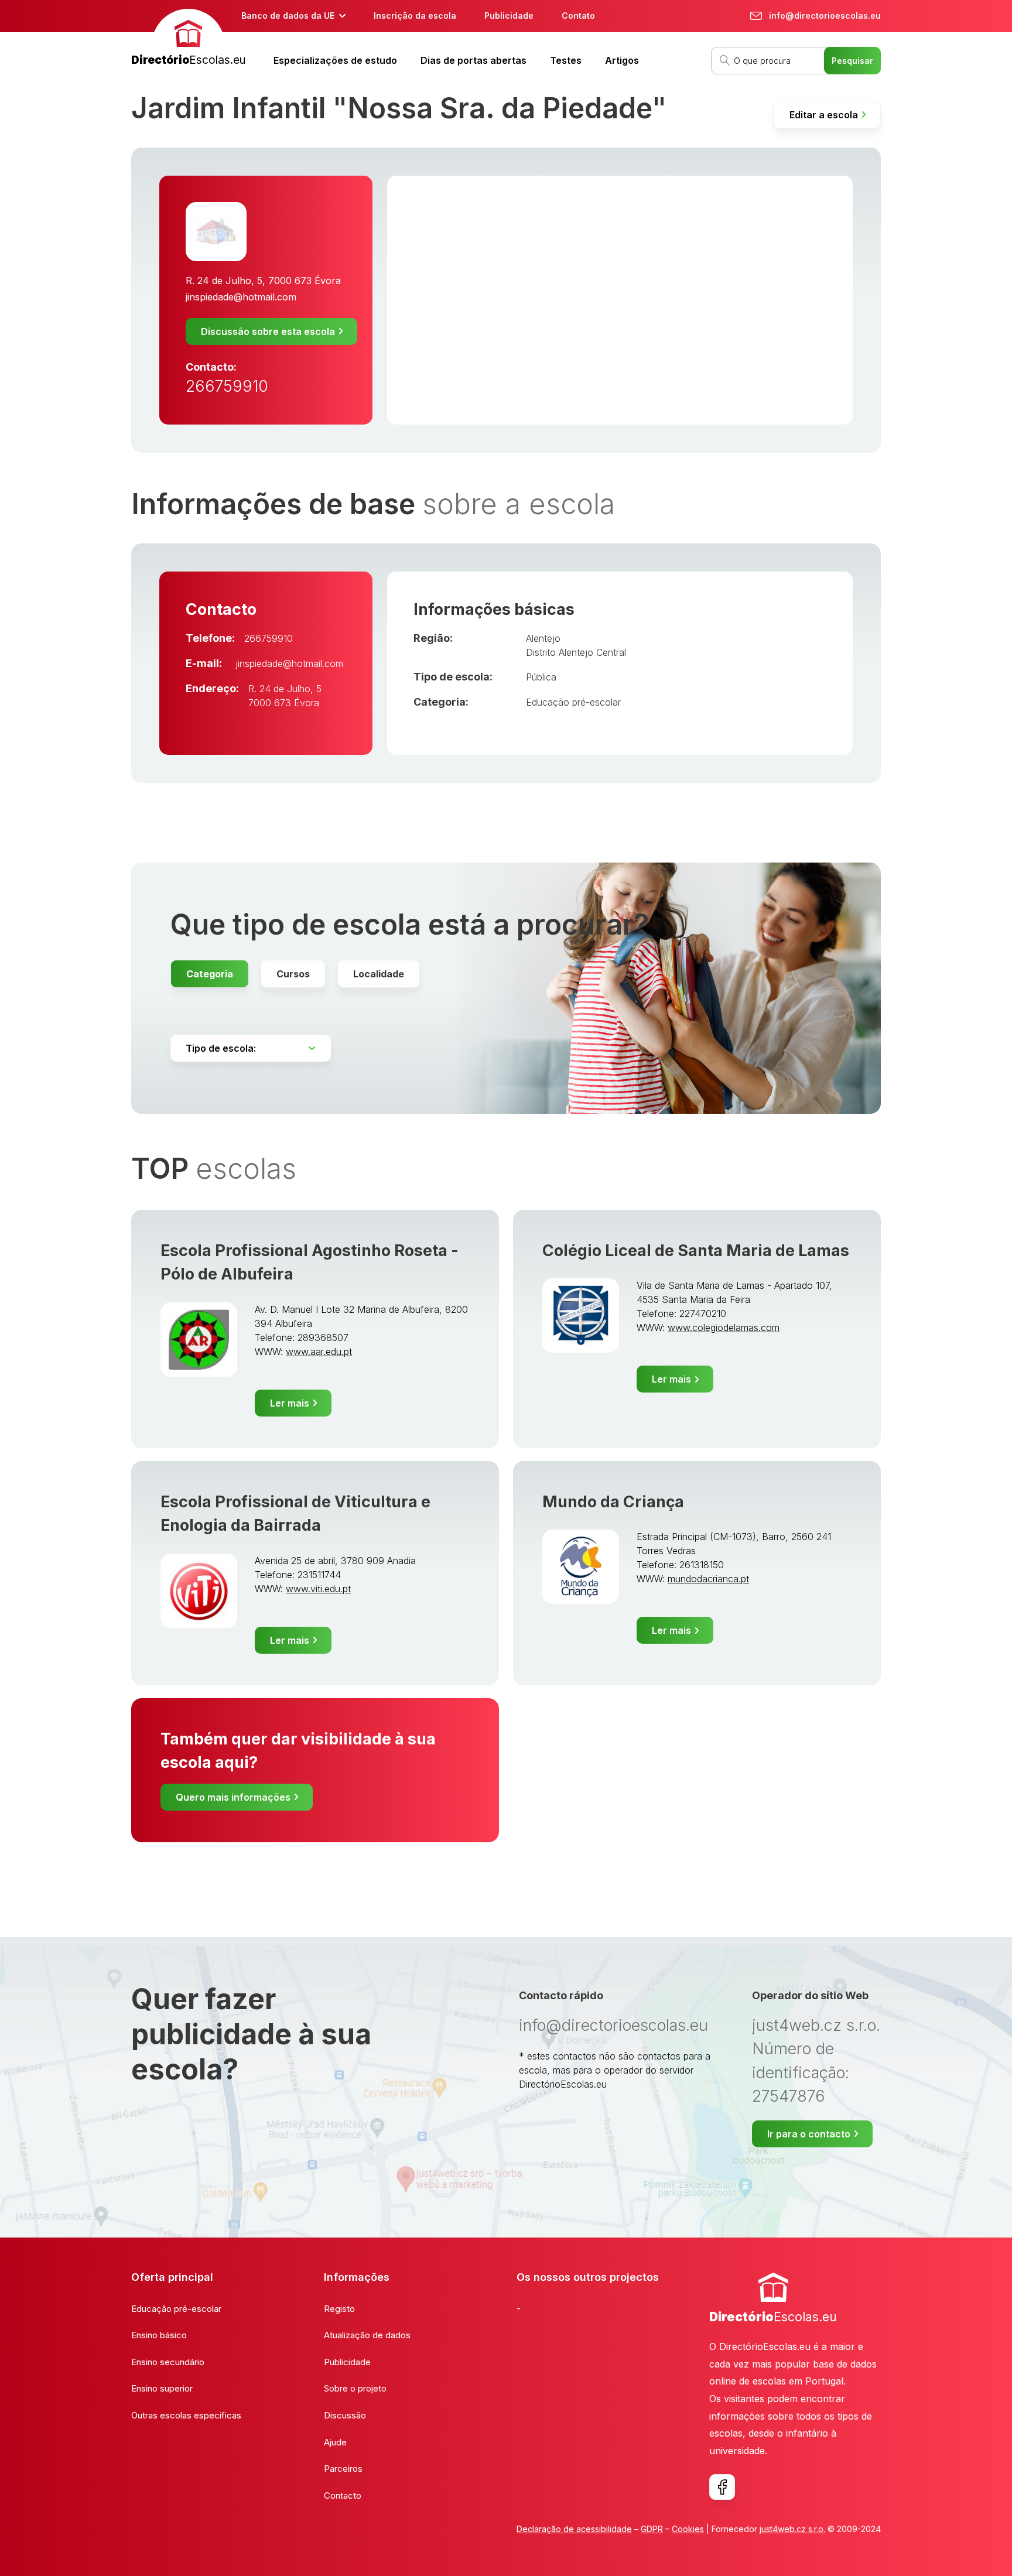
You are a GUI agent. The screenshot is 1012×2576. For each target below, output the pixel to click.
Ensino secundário (168, 2362)
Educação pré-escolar (573, 702)
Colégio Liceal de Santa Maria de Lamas (696, 1251)
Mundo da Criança (613, 1502)
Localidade (379, 974)
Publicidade (509, 16)
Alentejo (543, 638)
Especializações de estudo (335, 60)
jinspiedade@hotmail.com (241, 297)
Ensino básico (159, 2335)
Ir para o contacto (809, 2134)
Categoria (210, 974)
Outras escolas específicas (186, 2415)
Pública (541, 677)
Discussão (345, 2415)
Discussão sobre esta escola (268, 331)
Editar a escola (824, 115)
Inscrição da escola (415, 16)
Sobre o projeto (355, 2388)
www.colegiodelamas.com (724, 1328)
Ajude (335, 2442)
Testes (566, 60)
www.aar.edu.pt (319, 1352)
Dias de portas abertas (473, 60)
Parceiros (343, 2469)
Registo (339, 2309)
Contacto (343, 2495)
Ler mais (290, 1403)
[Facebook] (722, 2487)
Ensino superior (162, 2388)
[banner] (188, 39)
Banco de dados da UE (288, 16)
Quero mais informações (233, 1797)
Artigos (622, 60)
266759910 (227, 386)
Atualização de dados (367, 2335)
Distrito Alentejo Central (576, 652)
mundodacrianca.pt (708, 1579)
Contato (578, 16)
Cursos (293, 974)
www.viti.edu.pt (318, 1589)
